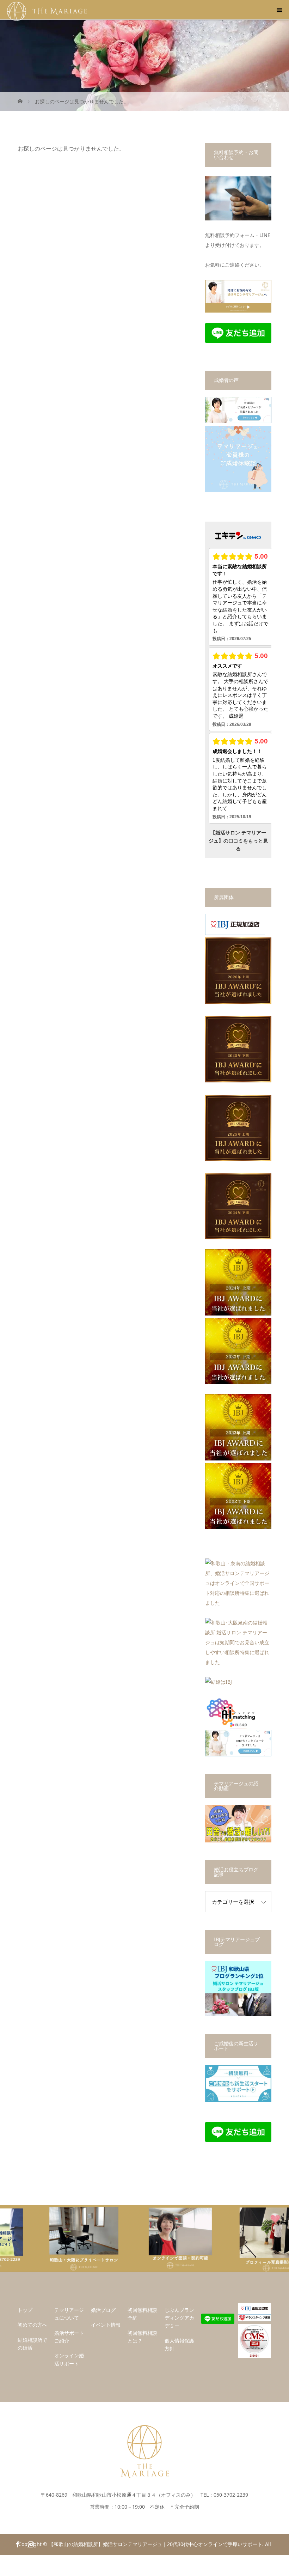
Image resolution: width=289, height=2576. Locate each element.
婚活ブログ (103, 2310)
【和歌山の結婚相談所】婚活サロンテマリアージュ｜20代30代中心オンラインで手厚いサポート (155, 2544)
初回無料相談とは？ (142, 2337)
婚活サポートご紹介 (69, 2337)
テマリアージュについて (69, 2314)
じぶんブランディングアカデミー (179, 2318)
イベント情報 (106, 2325)
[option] (48, 2238)
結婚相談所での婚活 (32, 2344)
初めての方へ (32, 2325)
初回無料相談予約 (142, 2314)
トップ (25, 2310)
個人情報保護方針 (179, 2344)
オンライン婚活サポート (69, 2359)
